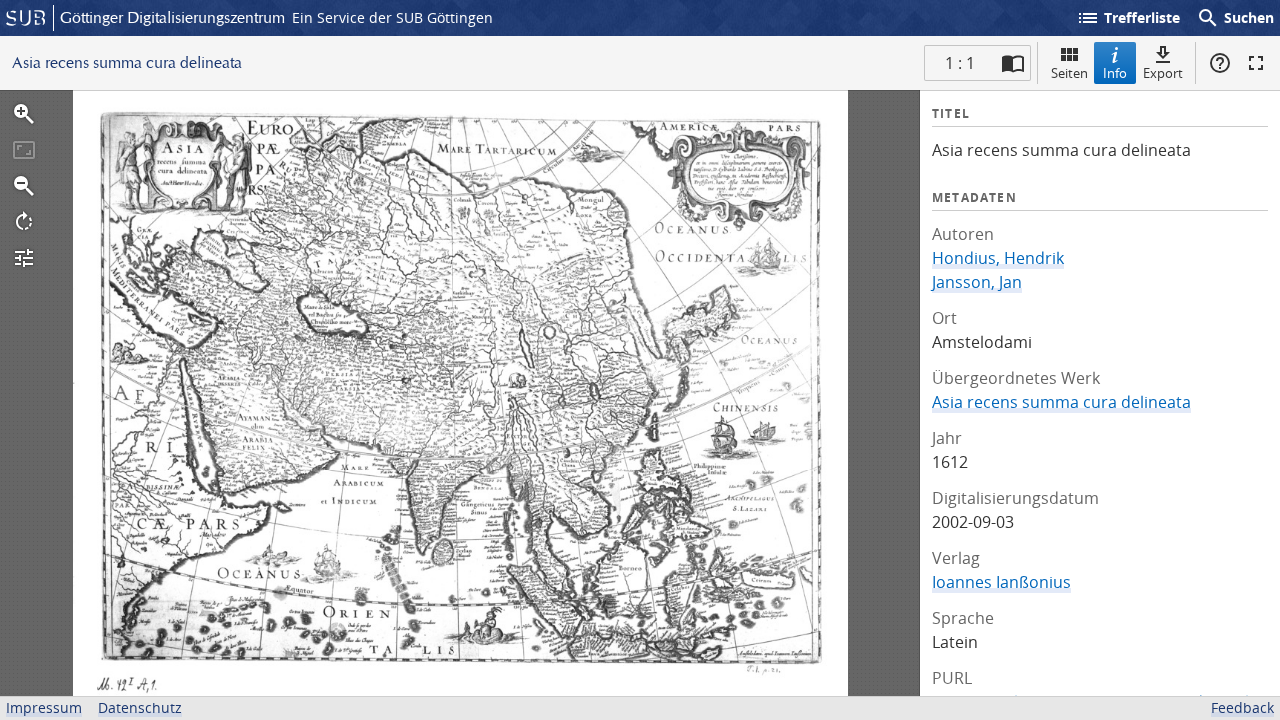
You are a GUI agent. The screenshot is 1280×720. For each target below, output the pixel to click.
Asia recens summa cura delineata (1061, 402)
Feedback (1242, 707)
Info (1115, 73)
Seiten (1069, 73)
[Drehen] (24, 222)
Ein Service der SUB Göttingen (392, 17)
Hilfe (1220, 63)
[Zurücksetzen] (24, 150)
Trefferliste (1128, 18)
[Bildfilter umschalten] (24, 258)
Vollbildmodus (1256, 63)
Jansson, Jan (977, 282)
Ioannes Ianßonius (1001, 582)
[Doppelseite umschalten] (1013, 63)
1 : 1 (960, 63)
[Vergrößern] (24, 114)
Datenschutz (140, 707)
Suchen (1235, 18)
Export (1163, 73)
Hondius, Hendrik (998, 258)
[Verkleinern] (24, 186)
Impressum (44, 707)
